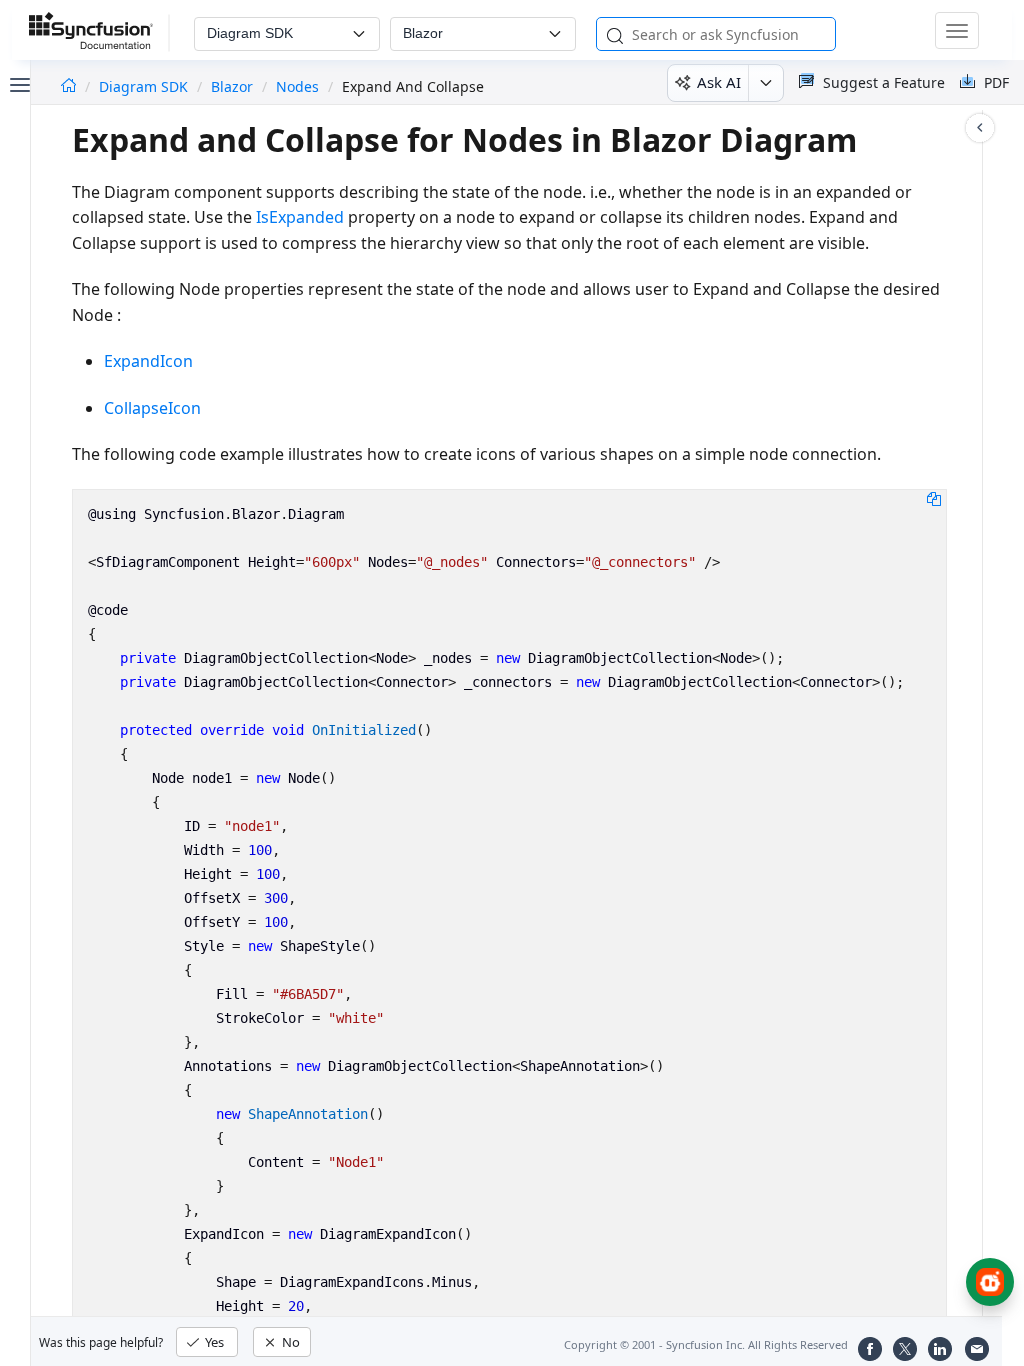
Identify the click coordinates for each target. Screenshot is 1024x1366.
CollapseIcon (152, 408)
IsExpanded (300, 217)
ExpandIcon (148, 361)
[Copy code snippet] (934, 498)
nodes (297, 86)
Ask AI (719, 82)
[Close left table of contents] (18, 83)
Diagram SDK (145, 86)
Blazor (232, 86)
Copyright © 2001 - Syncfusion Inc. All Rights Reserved (706, 1344)
